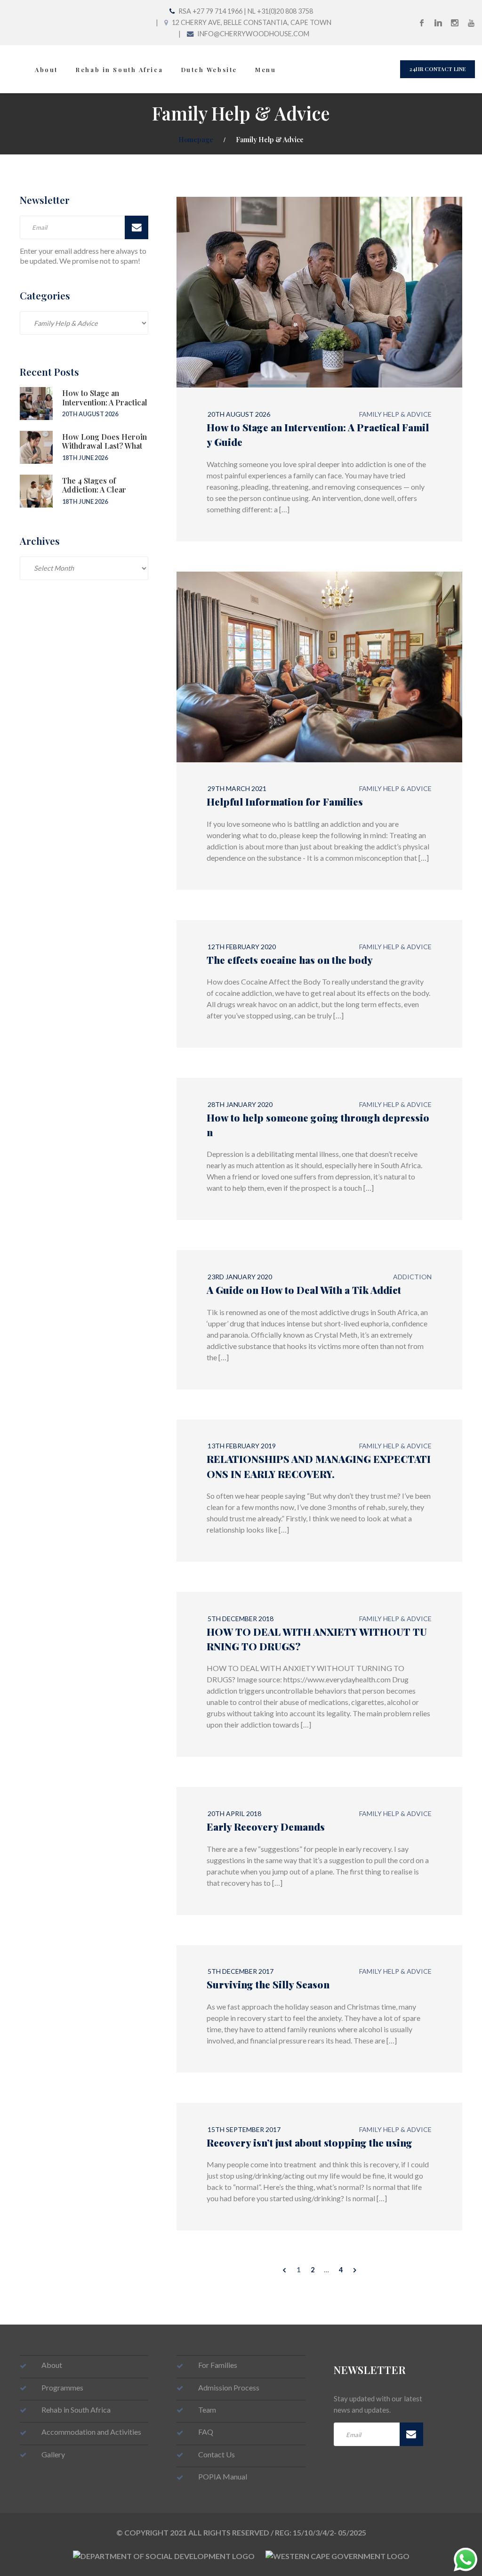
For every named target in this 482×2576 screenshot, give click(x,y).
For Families (218, 2365)
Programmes (62, 2387)
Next (355, 2270)
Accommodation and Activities (91, 2432)
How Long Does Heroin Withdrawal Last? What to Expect (104, 446)
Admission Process (229, 2387)
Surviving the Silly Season (268, 1984)
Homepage (196, 139)
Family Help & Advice (395, 414)
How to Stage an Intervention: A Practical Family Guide (105, 402)
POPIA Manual (223, 2476)
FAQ (206, 2432)
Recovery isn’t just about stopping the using (309, 2142)
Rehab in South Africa (119, 69)
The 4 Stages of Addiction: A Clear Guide (94, 489)
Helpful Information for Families (285, 801)
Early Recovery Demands (266, 1826)
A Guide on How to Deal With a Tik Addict (304, 1290)
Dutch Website (209, 69)
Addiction (412, 1277)
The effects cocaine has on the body (290, 960)
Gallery (53, 2454)
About (46, 69)
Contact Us (217, 2454)
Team (207, 2410)
